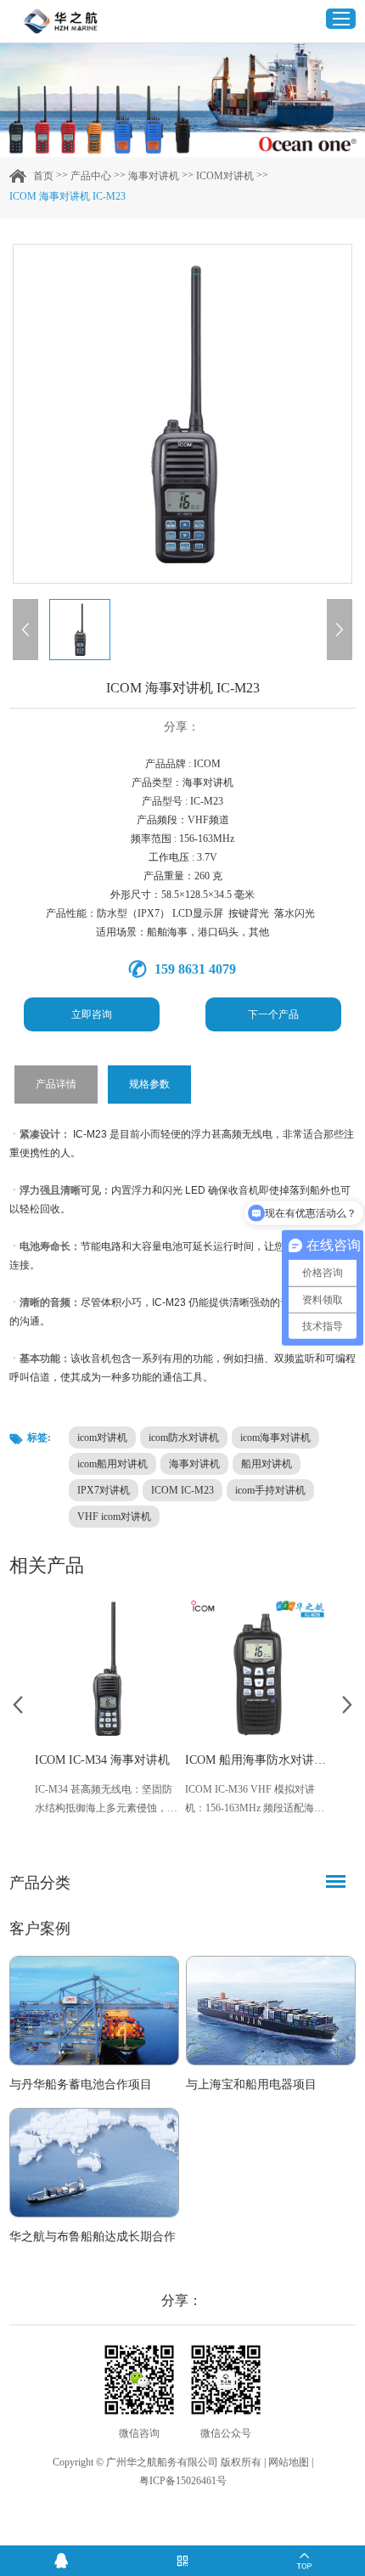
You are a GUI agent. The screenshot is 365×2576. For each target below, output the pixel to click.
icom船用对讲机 (112, 1464)
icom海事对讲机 (275, 1438)
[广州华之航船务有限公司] (60, 21)
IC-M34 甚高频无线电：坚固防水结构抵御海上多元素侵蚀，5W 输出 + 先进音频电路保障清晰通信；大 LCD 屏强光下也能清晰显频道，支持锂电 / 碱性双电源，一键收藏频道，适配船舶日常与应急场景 (106, 1800)
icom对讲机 (102, 1438)
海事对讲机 (154, 176)
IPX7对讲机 (104, 1490)
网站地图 (289, 2462)
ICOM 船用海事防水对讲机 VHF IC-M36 (258, 1760)
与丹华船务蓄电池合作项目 (81, 2085)
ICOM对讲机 (225, 176)
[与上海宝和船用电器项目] (271, 2011)
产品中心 (91, 176)
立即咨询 (92, 1014)
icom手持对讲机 (270, 1490)
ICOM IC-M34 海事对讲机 (102, 1760)
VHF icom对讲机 (114, 1517)
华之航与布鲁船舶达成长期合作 (93, 2237)
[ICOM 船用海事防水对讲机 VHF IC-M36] (258, 1668)
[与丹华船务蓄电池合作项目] (94, 2011)
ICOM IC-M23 (182, 1490)
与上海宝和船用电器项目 (251, 2085)
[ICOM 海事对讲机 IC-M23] (182, 414)
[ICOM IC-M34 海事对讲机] (107, 1668)
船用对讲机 (267, 1464)
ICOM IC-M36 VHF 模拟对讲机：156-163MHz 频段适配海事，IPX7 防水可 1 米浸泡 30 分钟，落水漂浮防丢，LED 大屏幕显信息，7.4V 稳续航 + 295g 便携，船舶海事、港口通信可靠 (257, 1800)
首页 (43, 176)
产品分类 (40, 1883)
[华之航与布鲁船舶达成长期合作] (94, 2163)
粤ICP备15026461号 (183, 2481)
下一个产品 (273, 1014)
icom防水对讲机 (184, 1438)
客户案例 (40, 1929)
